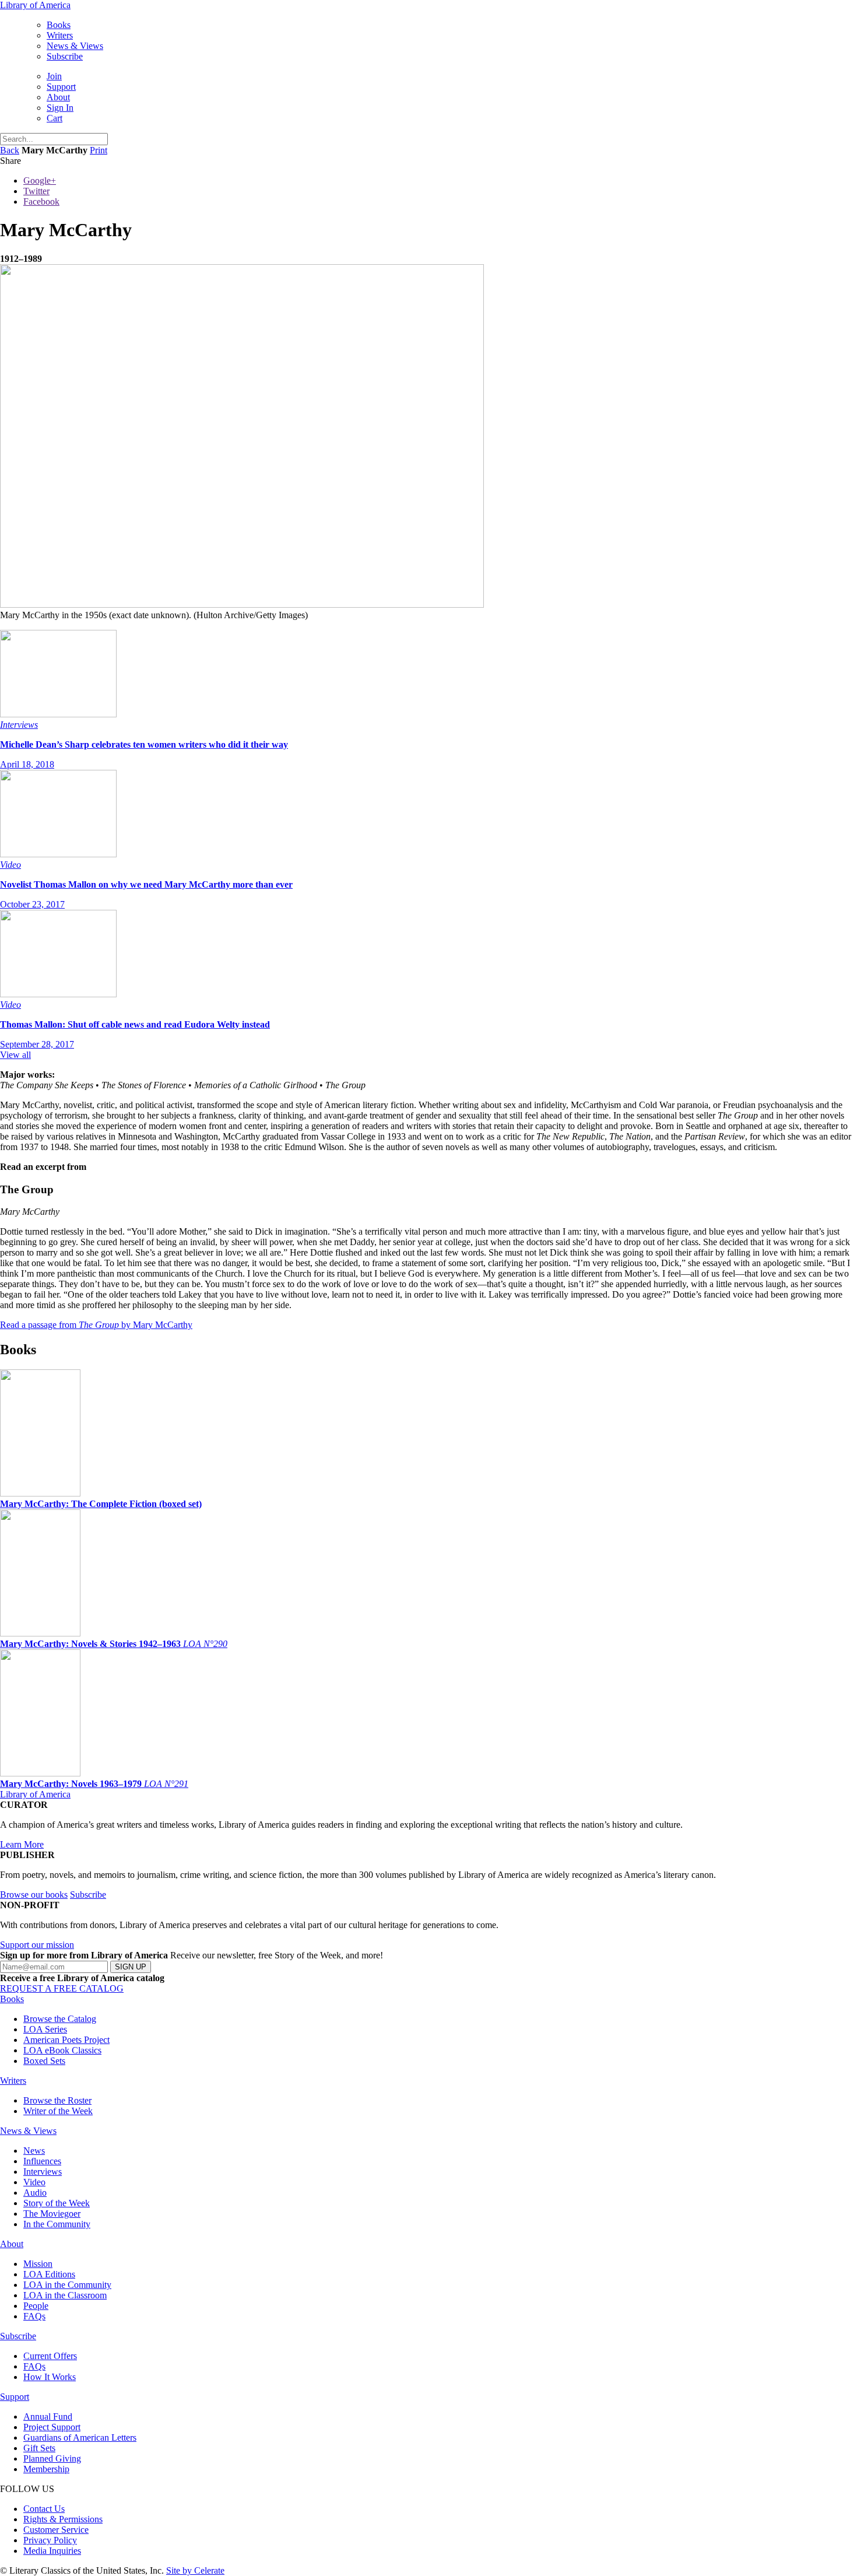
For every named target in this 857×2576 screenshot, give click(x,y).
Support (61, 87)
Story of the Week (57, 2203)
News (34, 2151)
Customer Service (56, 2530)
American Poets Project (66, 2040)
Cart (55, 118)
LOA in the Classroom (65, 2295)
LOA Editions (49, 2274)
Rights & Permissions (63, 2519)
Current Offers (50, 2356)
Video (34, 2182)
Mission (38, 2264)
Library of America (35, 5)
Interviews (43, 2172)
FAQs (34, 2316)
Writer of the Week (58, 2111)
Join (54, 76)
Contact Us (44, 2509)
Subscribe (65, 56)
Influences (42, 2161)
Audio (35, 2193)
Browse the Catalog (60, 2019)
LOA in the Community (67, 2285)
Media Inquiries (52, 2551)
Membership (46, 2469)
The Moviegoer (52, 2214)
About (58, 97)
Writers (60, 35)
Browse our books (34, 1895)
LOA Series (45, 2029)
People (36, 2306)
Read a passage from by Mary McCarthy (96, 1325)
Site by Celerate (195, 2570)
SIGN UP (131, 1967)
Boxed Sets (44, 2061)
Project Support (52, 2427)
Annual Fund (48, 2416)
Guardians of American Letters (80, 2437)
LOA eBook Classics (62, 2050)
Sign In (60, 108)
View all (15, 1055)
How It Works (50, 2377)
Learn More (22, 1844)
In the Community (57, 2224)
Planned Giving (52, 2458)
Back (10, 150)
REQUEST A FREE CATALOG (62, 1988)
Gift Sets (39, 2448)
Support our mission (37, 1945)
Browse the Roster (57, 2100)
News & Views (75, 46)
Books (59, 25)
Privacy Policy (50, 2540)
